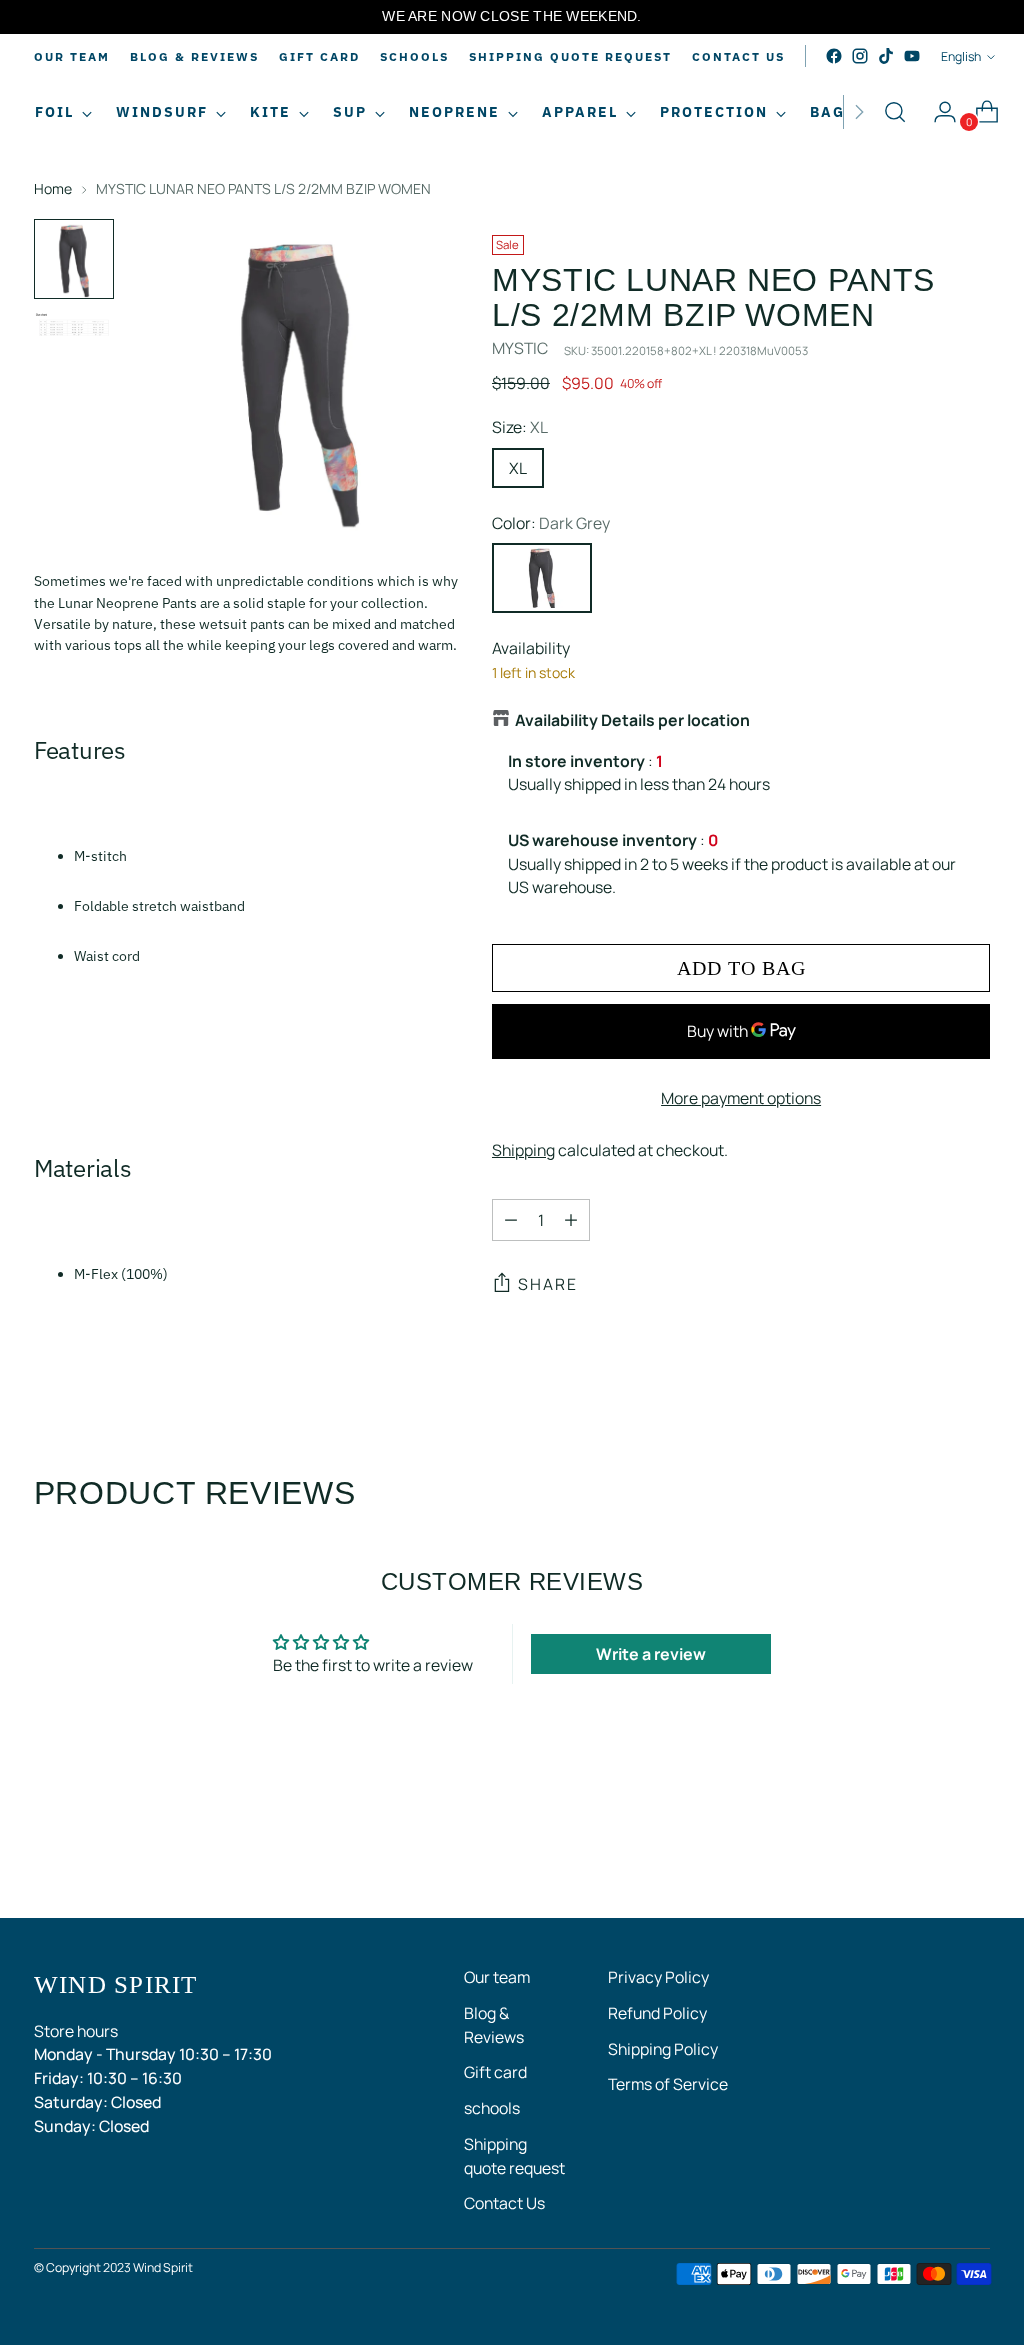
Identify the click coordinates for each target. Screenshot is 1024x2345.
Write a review (651, 1654)
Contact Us (504, 2203)
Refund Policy (657, 2013)
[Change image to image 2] (74, 336)
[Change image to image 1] (74, 259)
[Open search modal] (895, 112)
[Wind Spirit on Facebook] (834, 56)
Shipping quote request (514, 2156)
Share (548, 1284)
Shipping (523, 1150)
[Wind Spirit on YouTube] (912, 56)
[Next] (859, 112)
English (961, 56)
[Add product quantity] (571, 1220)
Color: (551, 523)
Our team (497, 1977)
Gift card (495, 2072)
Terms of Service (668, 2084)
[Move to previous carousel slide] (927, 1850)
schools (492, 2108)
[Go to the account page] (937, 112)
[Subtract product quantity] (511, 1220)
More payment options (741, 1098)
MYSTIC (520, 348)
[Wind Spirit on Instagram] (860, 56)
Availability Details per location (632, 720)
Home (53, 188)
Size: (520, 427)
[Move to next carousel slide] (973, 1849)
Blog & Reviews (494, 2025)
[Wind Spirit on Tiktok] (886, 56)
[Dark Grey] (542, 578)
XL (518, 468)
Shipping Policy (663, 2049)
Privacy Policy (658, 1977)
